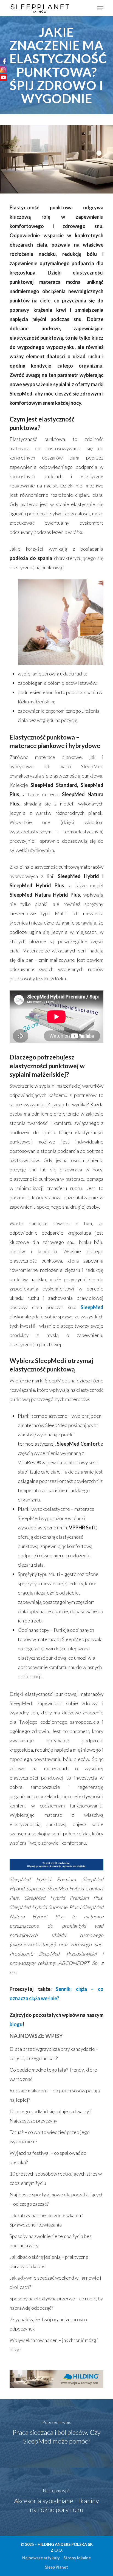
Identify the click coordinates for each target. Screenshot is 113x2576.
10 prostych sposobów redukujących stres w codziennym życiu (56, 2178)
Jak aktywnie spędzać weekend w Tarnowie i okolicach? (55, 2282)
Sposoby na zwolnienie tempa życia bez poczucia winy (51, 2241)
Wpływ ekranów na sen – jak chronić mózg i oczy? (54, 2345)
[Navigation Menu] (100, 8)
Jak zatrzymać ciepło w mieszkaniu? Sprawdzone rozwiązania (46, 2220)
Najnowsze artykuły (41, 2558)
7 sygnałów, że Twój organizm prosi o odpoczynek (48, 2324)
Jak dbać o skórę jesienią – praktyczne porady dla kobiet (49, 2262)
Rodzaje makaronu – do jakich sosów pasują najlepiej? (55, 2095)
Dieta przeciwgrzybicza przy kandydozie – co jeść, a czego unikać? (54, 2054)
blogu (16, 2024)
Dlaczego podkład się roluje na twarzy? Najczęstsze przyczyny (50, 2116)
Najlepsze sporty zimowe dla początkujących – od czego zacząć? (56, 2199)
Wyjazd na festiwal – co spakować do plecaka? (48, 2158)
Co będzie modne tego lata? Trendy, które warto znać (53, 2074)
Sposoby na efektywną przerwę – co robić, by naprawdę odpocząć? (56, 2303)
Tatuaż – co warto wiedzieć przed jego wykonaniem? (50, 2137)
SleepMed (92, 1307)
